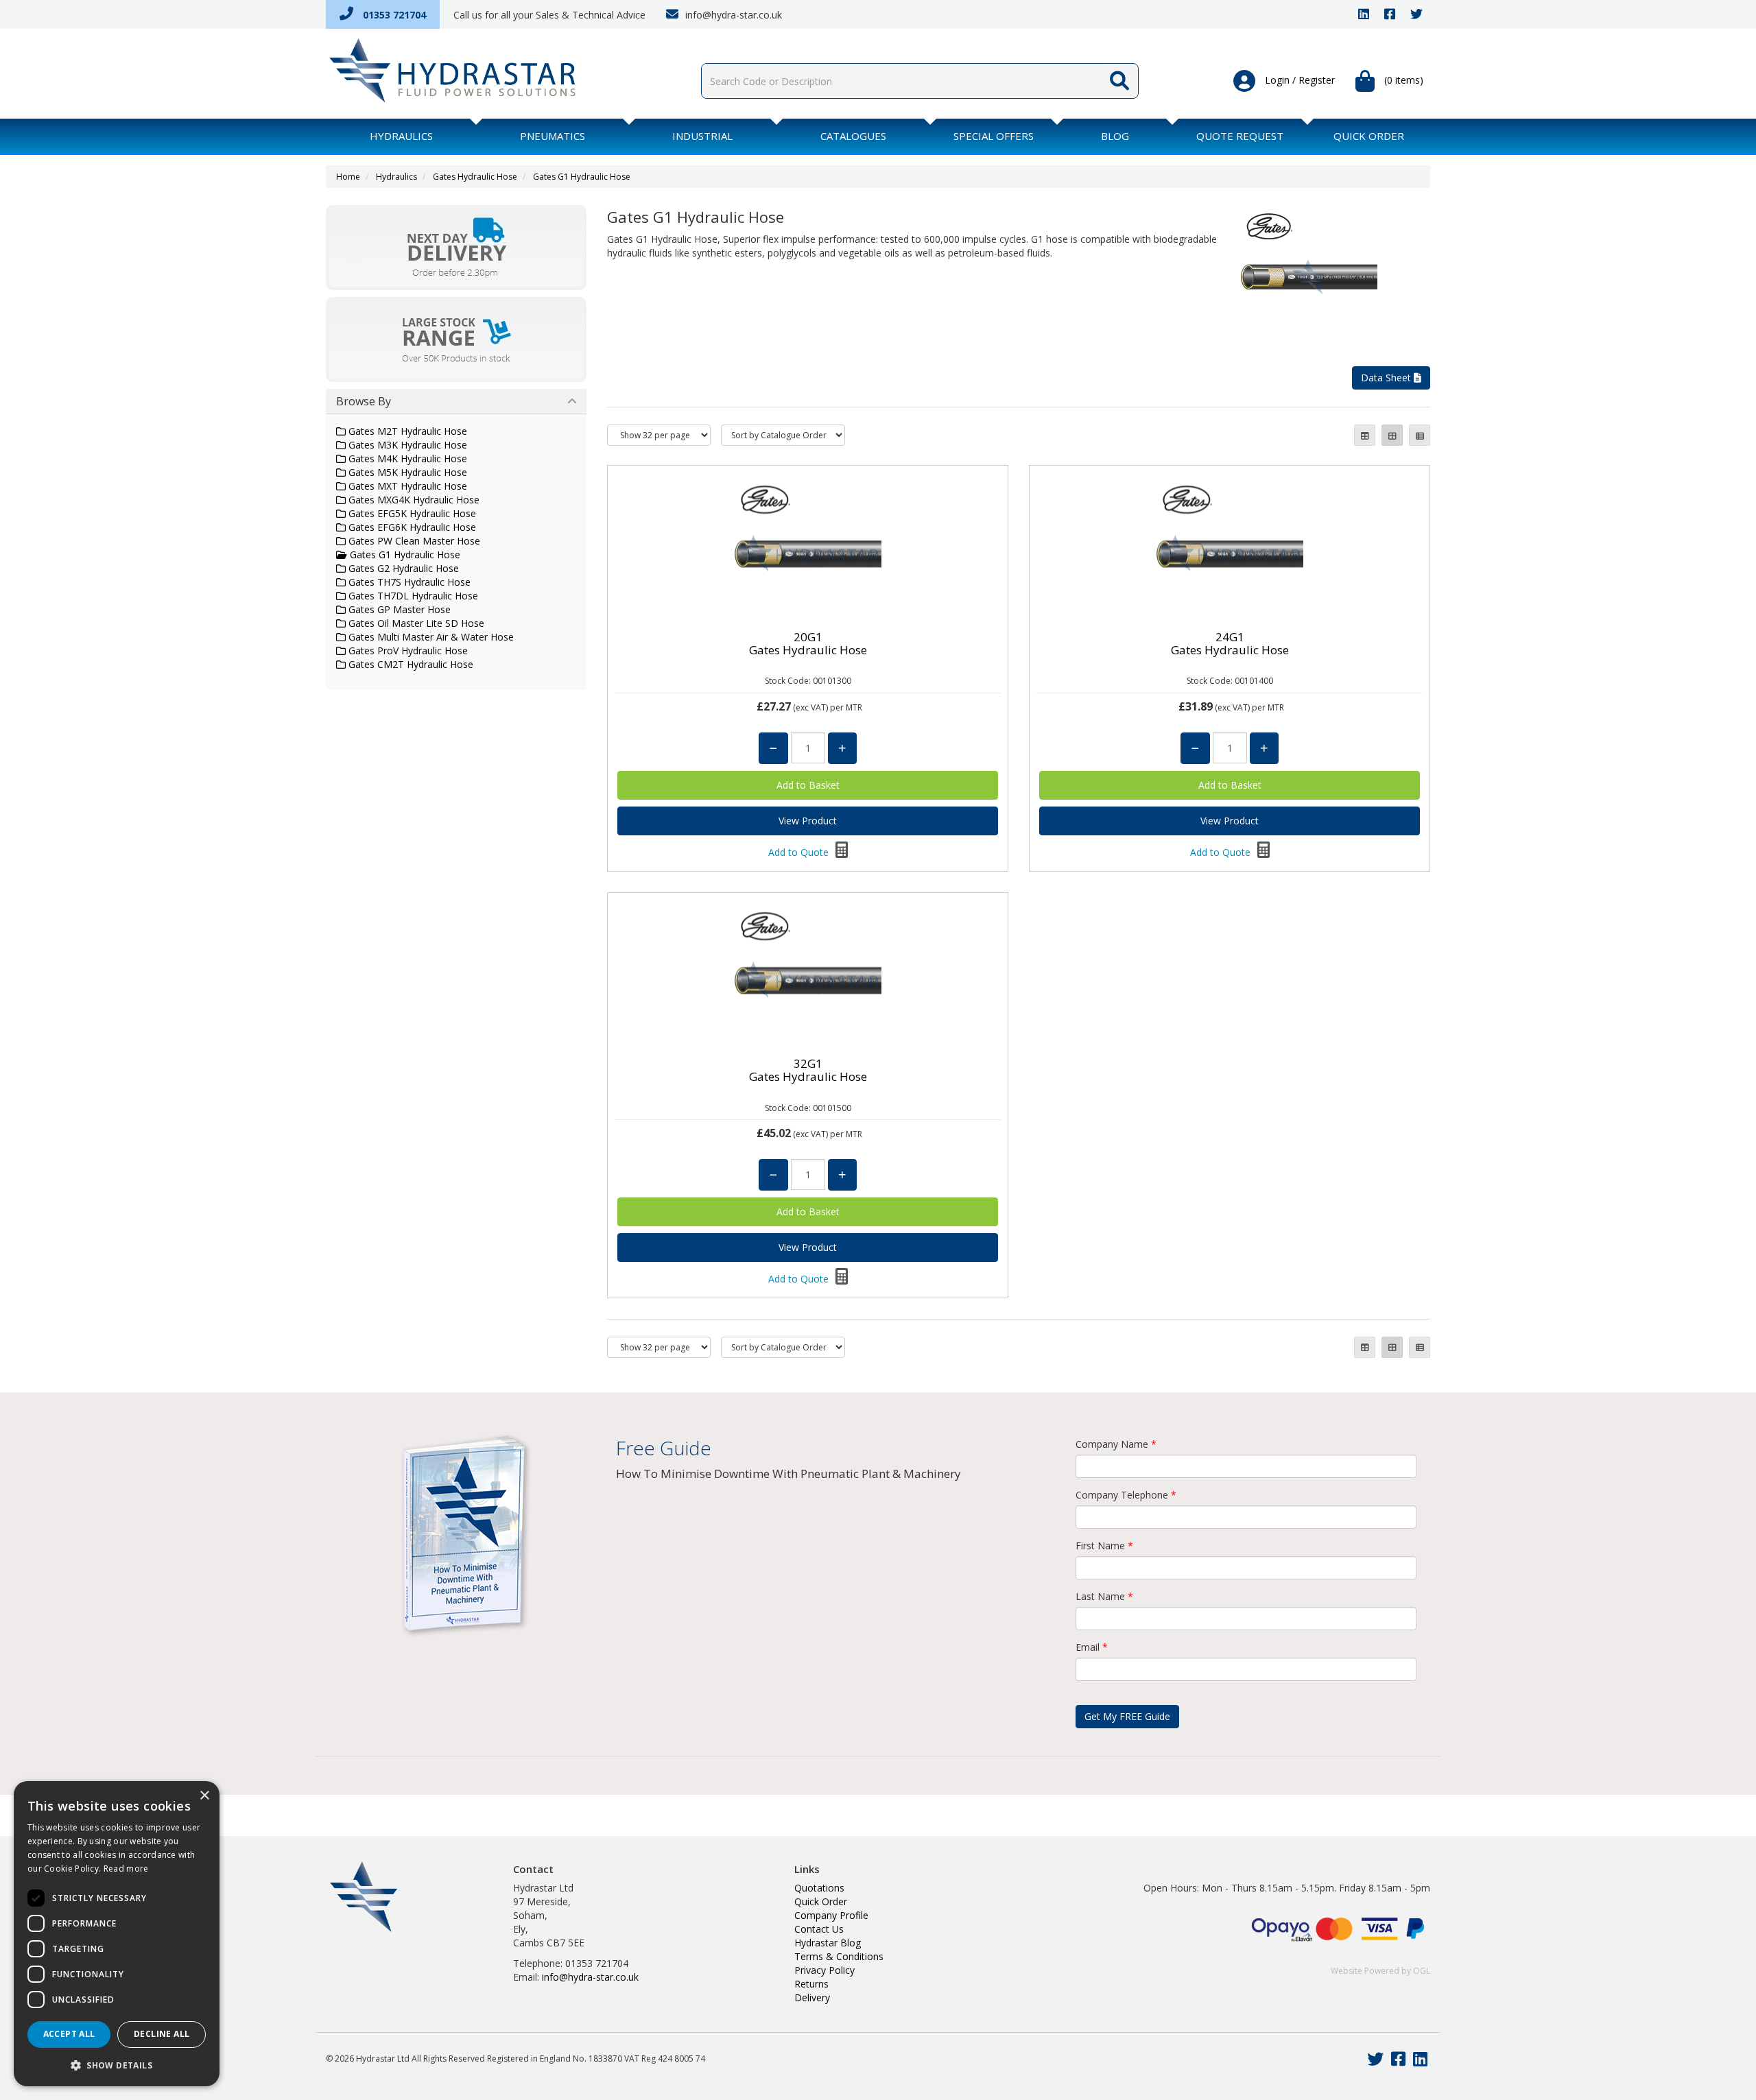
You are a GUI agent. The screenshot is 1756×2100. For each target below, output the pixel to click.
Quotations (819, 1888)
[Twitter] (1416, 15)
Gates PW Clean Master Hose (413, 541)
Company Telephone (1126, 1495)
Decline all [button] (162, 2034)
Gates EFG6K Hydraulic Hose (411, 527)
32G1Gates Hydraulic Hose (808, 1070)
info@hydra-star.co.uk (732, 15)
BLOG (1115, 136)
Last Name (1104, 1596)
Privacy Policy (824, 1970)
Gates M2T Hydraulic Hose (406, 431)
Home (348, 177)
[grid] (1392, 435)
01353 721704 (393, 15)
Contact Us (819, 1929)
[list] (1420, 435)
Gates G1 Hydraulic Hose (582, 177)
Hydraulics (401, 136)
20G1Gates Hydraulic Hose (808, 643)
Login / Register (1298, 80)
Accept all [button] (69, 2034)
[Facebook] (1390, 15)
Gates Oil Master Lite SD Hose (415, 623)
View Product (808, 821)
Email (1092, 1647)
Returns (811, 1984)
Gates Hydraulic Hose (475, 177)
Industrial (702, 136)
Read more (126, 1869)
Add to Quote (800, 852)
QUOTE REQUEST (1240, 136)
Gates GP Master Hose (398, 609)
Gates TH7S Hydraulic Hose (408, 582)
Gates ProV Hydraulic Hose (407, 651)
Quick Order (821, 1901)
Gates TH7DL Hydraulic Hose (412, 596)
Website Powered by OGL (1380, 1971)
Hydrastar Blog (828, 1943)
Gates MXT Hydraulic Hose (406, 486)
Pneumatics (553, 136)
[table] (1365, 435)
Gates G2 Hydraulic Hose (402, 568)
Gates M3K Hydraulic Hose (406, 445)
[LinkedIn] (1364, 15)
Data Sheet (1387, 378)
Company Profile (831, 1915)
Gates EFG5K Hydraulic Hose (411, 513)
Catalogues (853, 136)
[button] (117, 2065)
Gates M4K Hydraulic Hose (406, 458)
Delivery (812, 1997)
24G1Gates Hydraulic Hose (1230, 643)
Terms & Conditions (839, 1956)
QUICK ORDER (1369, 136)
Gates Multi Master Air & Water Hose (430, 637)
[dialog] (117, 1934)
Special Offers (994, 136)
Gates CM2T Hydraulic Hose (410, 664)
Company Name (1116, 1444)
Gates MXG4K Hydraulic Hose (413, 500)
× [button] (204, 1796)
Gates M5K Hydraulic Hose (406, 472)
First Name (1104, 1546)
